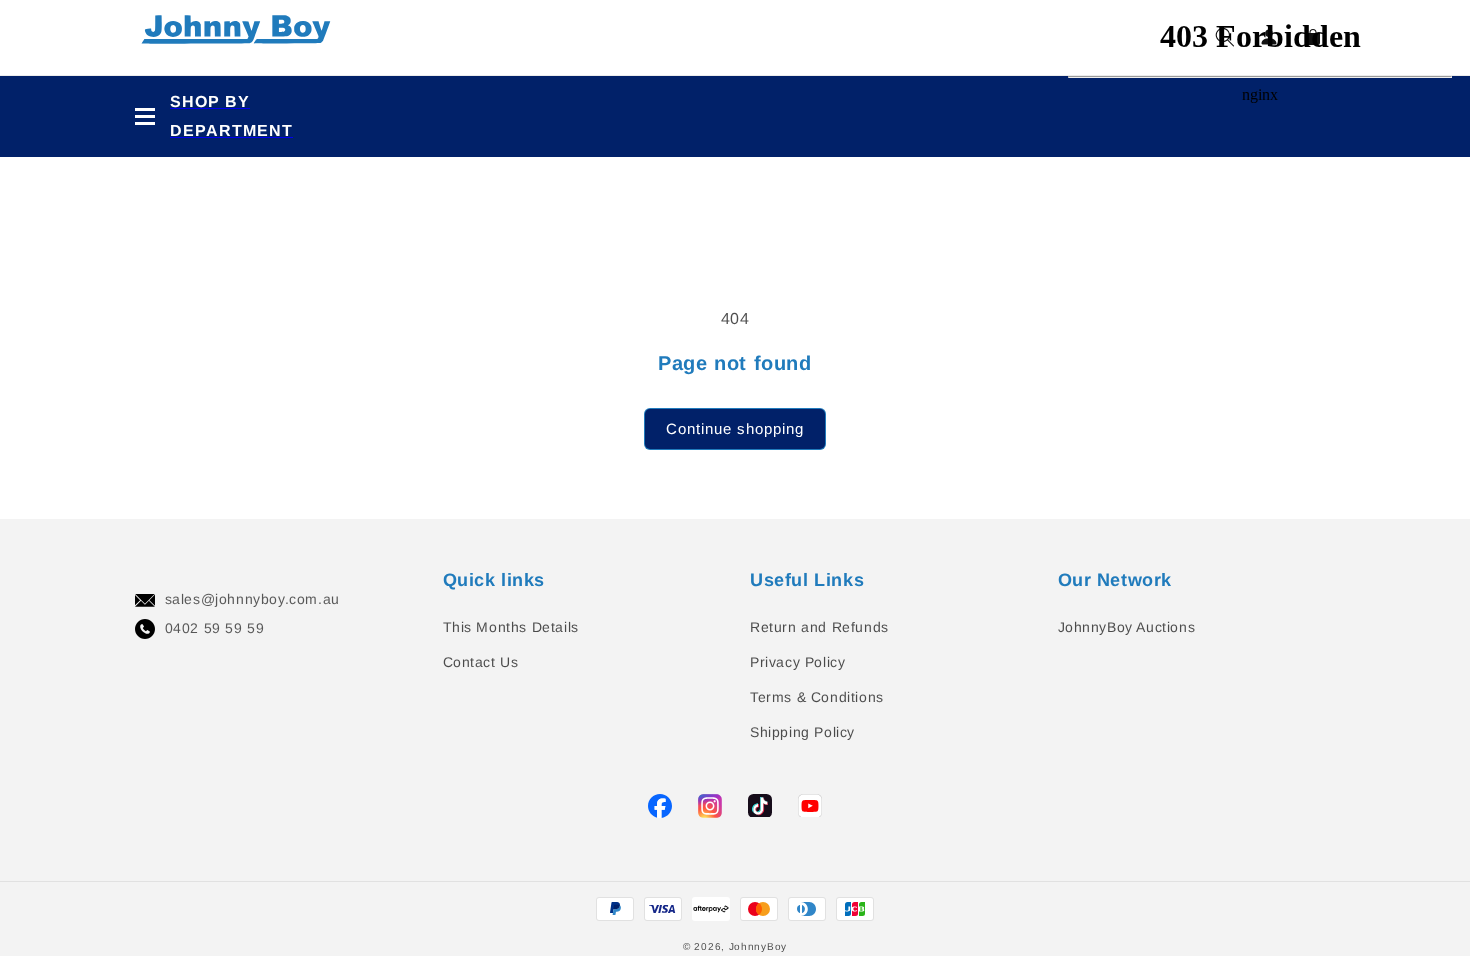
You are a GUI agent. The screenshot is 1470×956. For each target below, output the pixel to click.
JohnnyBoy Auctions (1127, 627)
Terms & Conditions (817, 697)
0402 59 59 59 (215, 628)
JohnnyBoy (758, 946)
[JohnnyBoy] (240, 37)
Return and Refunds (819, 627)
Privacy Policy (797, 662)
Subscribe (39, 418)
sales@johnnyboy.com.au (252, 599)
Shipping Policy (802, 732)
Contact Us (481, 662)
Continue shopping (735, 428)
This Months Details (511, 627)
